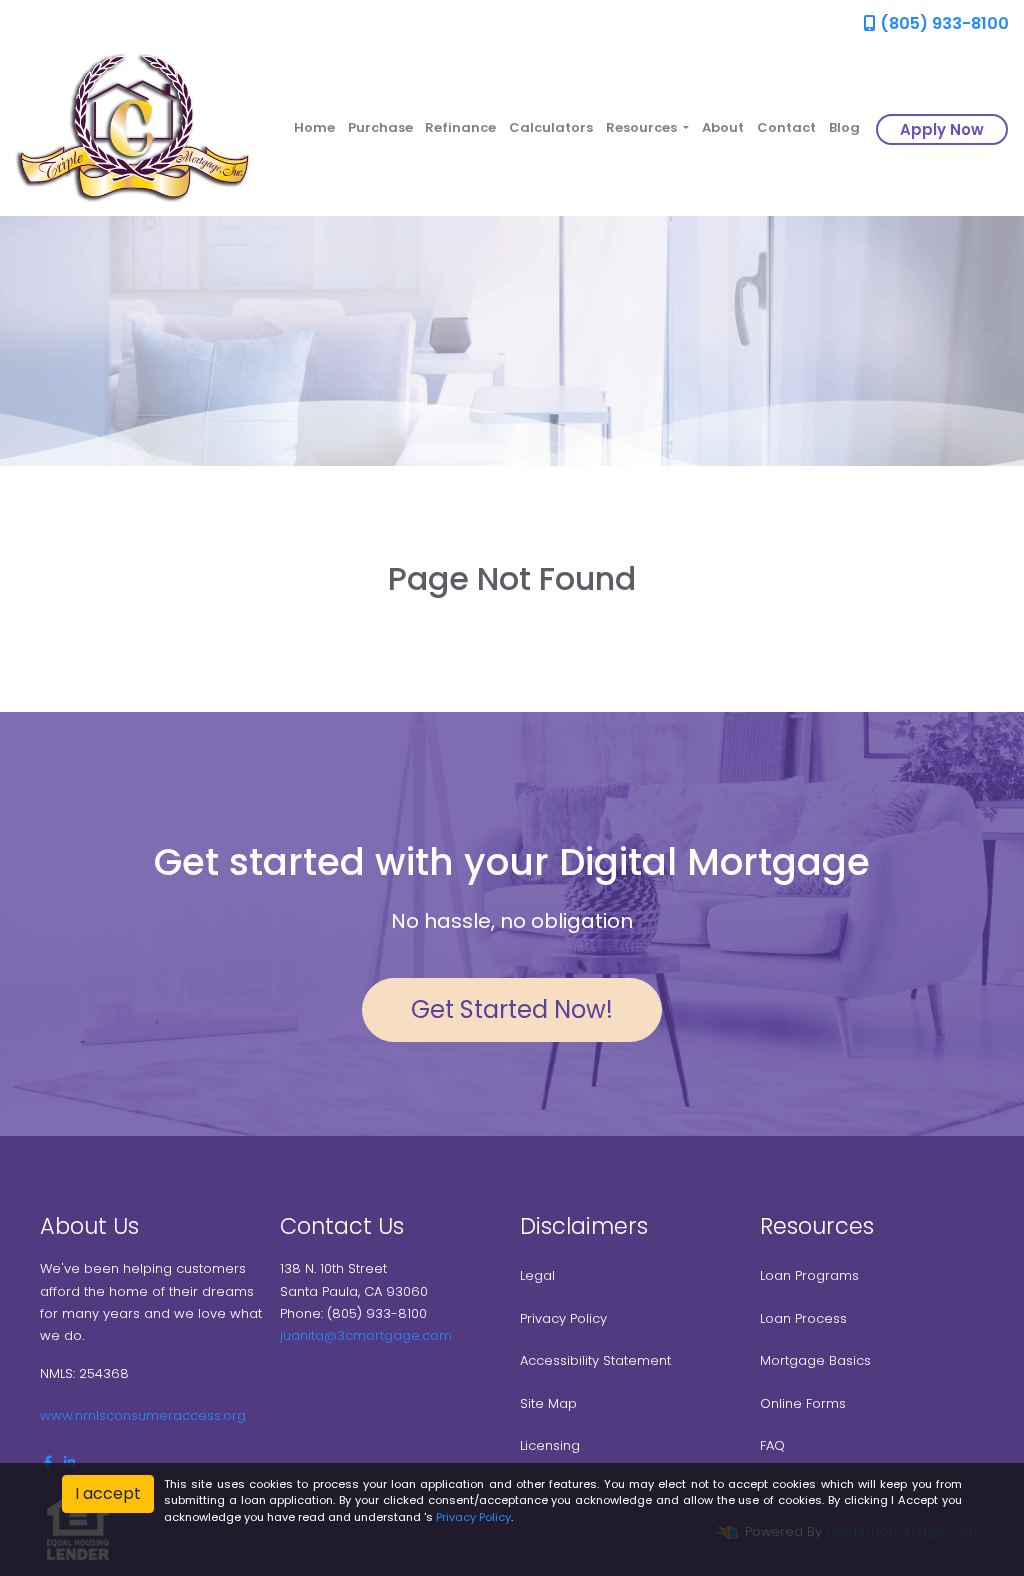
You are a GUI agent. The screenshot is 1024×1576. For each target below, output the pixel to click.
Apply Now (942, 129)
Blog (844, 127)
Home (314, 127)
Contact (786, 127)
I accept (108, 1493)
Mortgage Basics (815, 1360)
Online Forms (803, 1403)
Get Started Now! (512, 1009)
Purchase (380, 127)
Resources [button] (643, 127)
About (723, 127)
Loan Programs (809, 1275)
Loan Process (803, 1318)
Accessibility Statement (595, 1360)
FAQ (772, 1445)
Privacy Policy (563, 1318)
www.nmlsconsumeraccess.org (143, 1415)
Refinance (460, 127)
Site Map (548, 1403)
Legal (537, 1275)
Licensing (550, 1445)
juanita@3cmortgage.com (366, 1335)
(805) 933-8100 (942, 23)
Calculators (551, 127)
